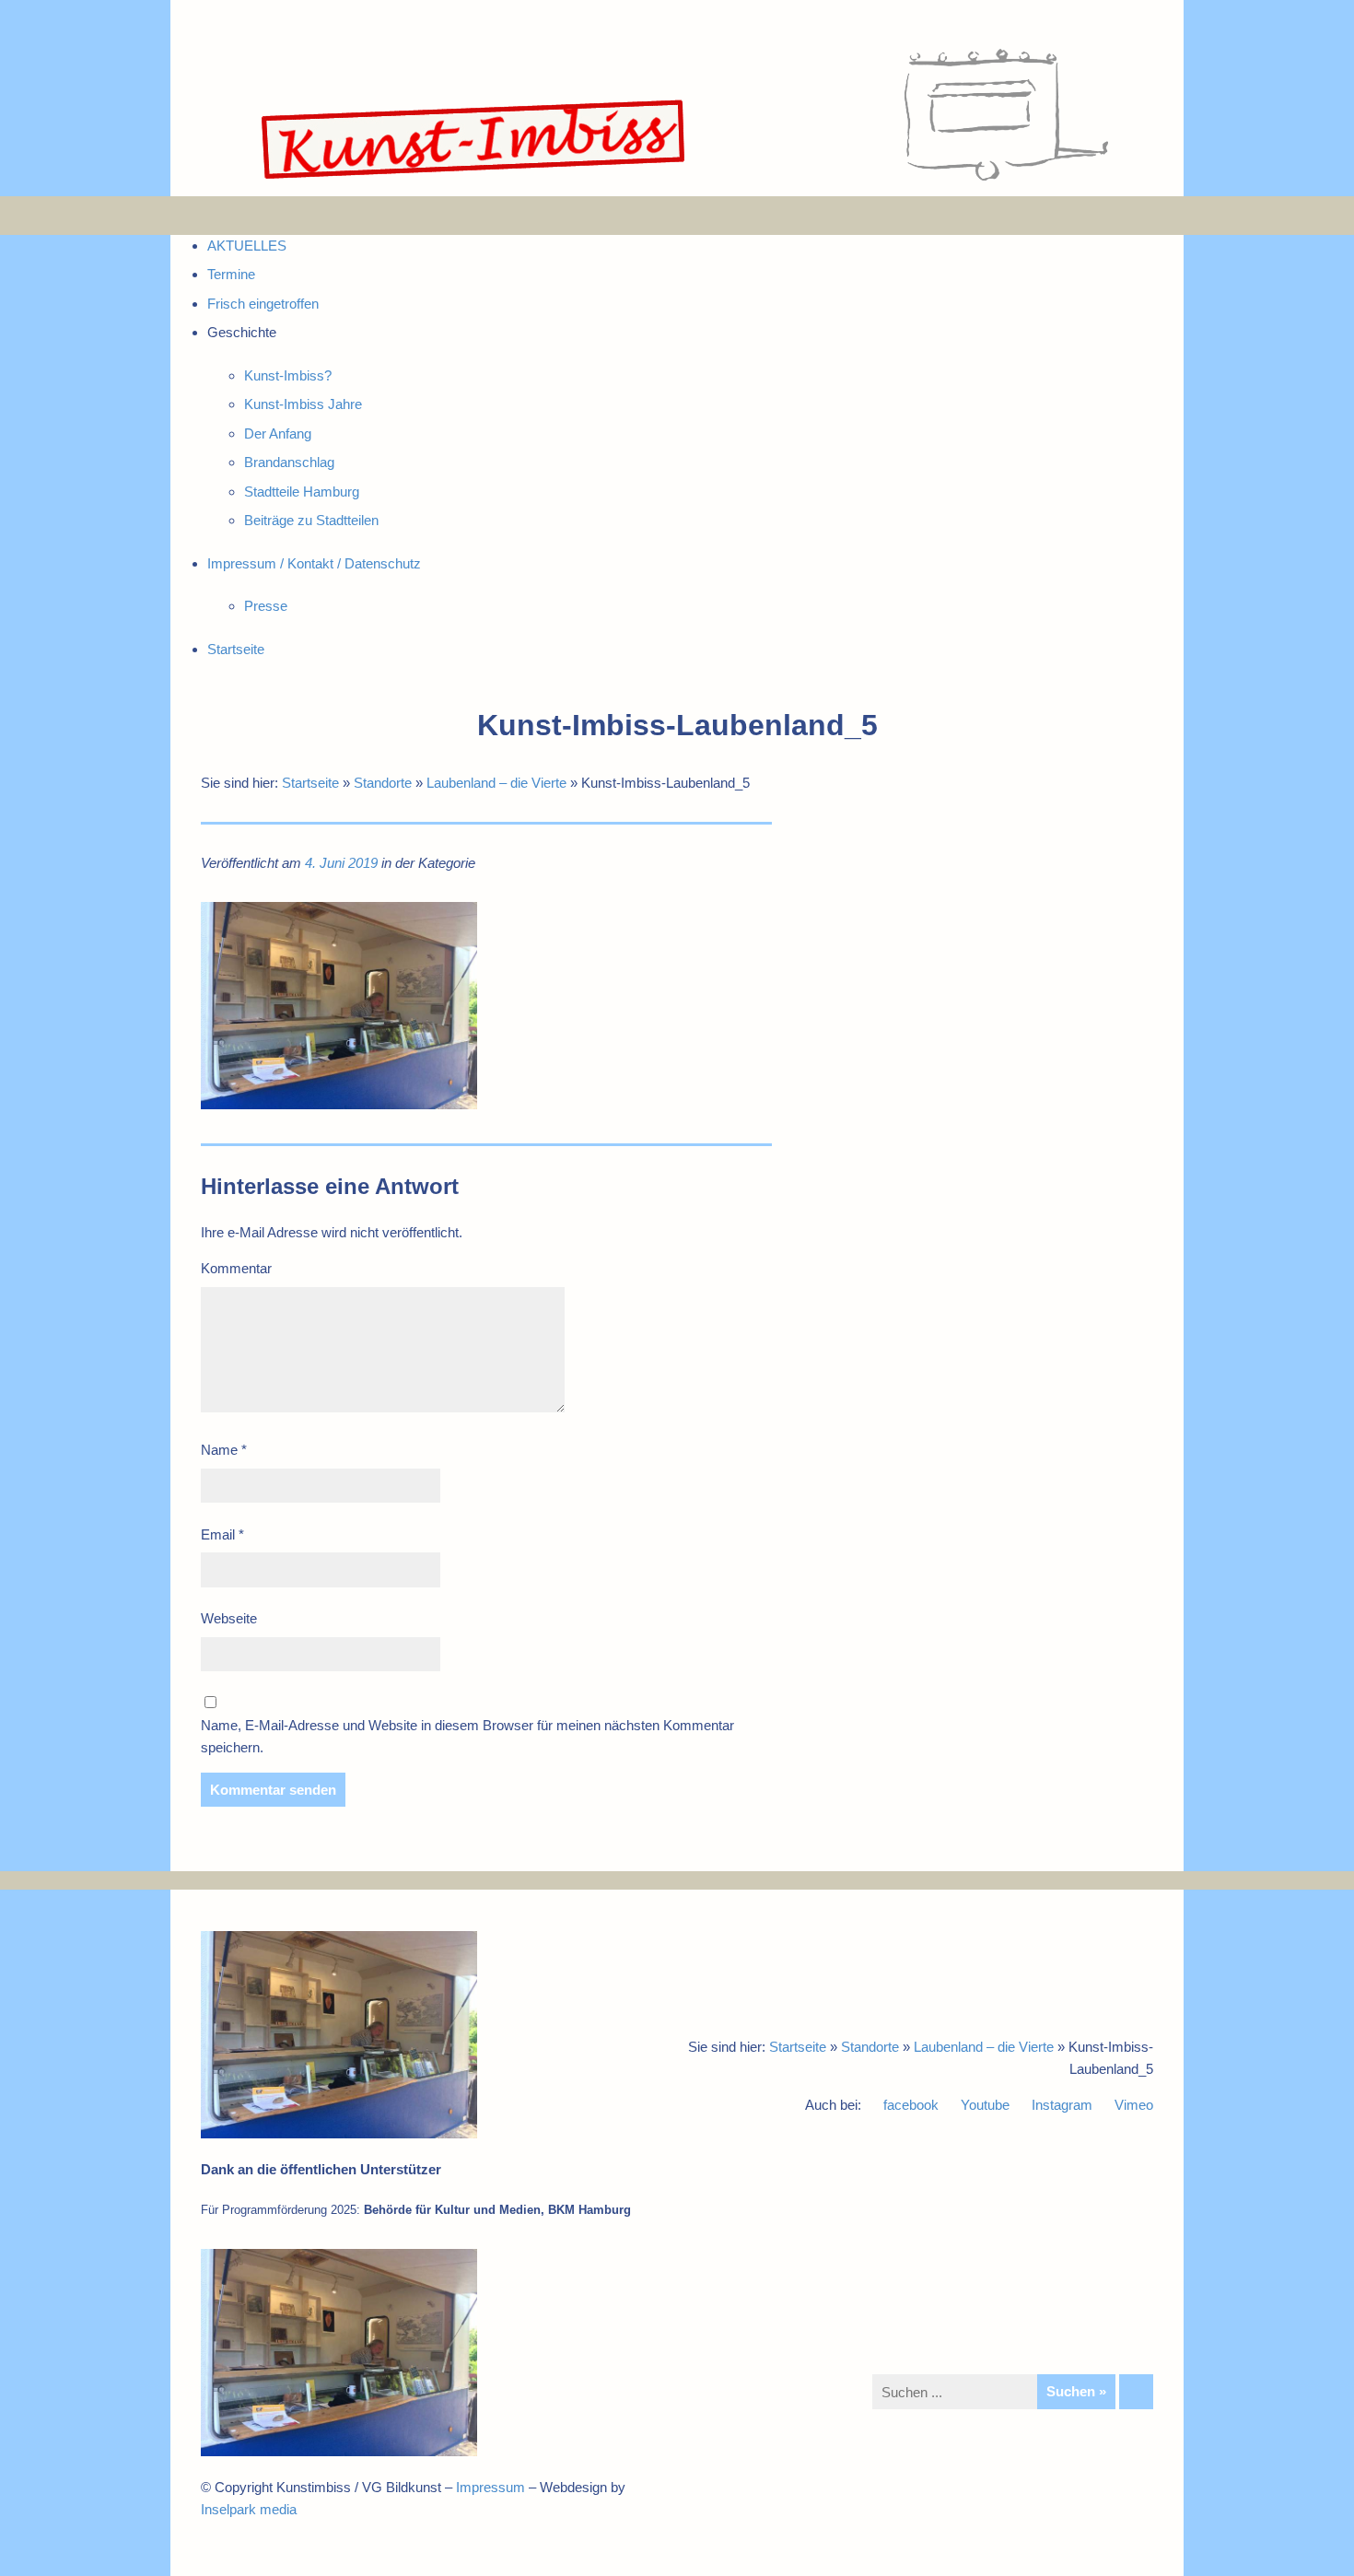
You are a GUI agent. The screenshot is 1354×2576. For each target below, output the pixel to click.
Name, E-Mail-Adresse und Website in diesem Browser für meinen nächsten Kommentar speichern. (467, 1736)
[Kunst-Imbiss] (474, 179)
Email (222, 1534)
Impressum (490, 2487)
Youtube (985, 2105)
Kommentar (236, 1268)
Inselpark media (249, 2509)
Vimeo (1134, 2105)
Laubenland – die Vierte (496, 783)
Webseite (229, 1618)
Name (224, 1450)
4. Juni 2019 (341, 863)
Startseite (310, 783)
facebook (911, 2105)
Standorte (383, 783)
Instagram (1062, 2105)
